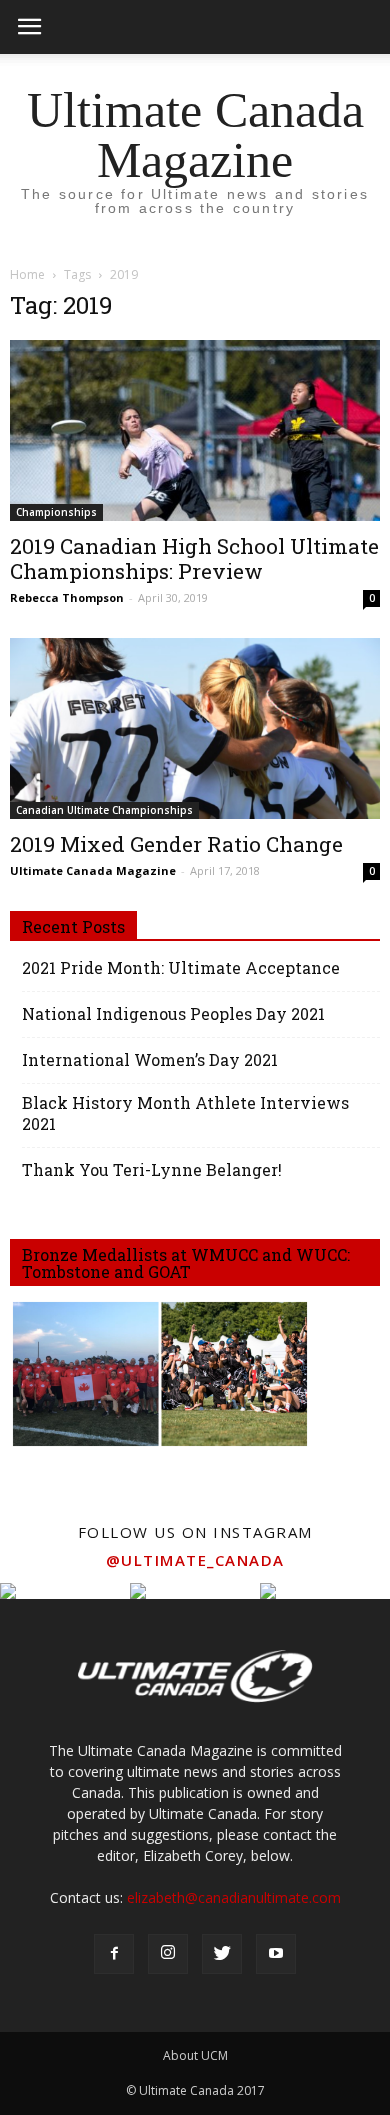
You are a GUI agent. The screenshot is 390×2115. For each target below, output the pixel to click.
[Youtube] (276, 1954)
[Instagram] (168, 1954)
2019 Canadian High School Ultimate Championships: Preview (194, 558)
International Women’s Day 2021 (150, 1059)
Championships (56, 512)
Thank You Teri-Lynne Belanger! (152, 1169)
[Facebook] (114, 1954)
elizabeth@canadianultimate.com (234, 1897)
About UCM (195, 2055)
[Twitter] (222, 1954)
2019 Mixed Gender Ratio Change (176, 844)
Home (27, 274)
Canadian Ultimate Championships (104, 810)
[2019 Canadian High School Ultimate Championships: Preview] (195, 430)
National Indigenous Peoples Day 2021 (173, 1013)
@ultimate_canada (195, 1560)
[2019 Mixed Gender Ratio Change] (195, 728)
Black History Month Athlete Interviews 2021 (185, 1113)
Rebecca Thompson (67, 597)
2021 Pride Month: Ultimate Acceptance (181, 967)
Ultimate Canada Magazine (93, 870)
